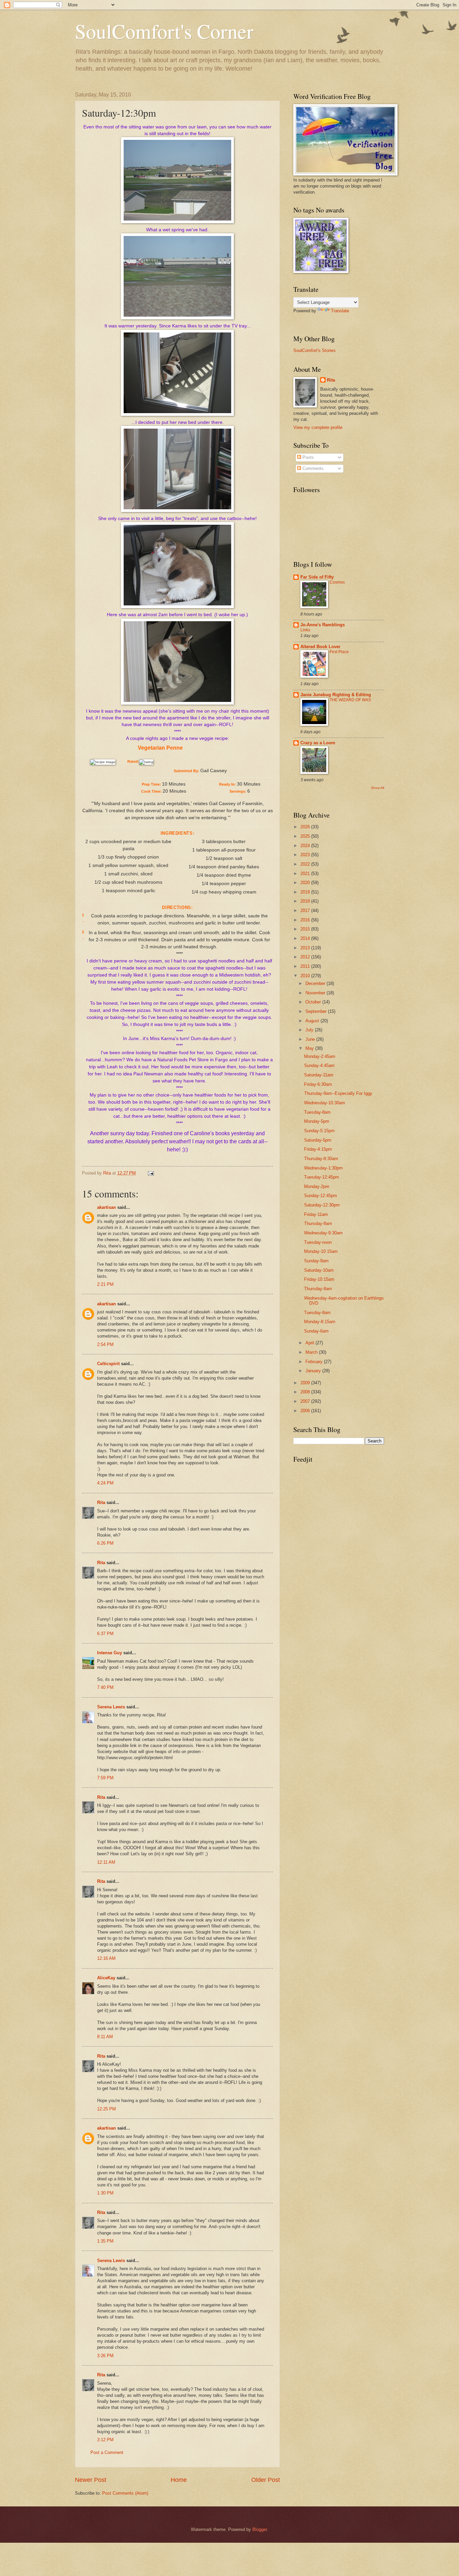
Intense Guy (110, 1653)
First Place (339, 652)
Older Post (266, 2480)
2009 (306, 1383)
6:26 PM (105, 1543)
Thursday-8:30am (321, 1159)
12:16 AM (106, 1958)
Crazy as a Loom (318, 743)
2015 (306, 929)
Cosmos (337, 582)
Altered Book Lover (320, 647)
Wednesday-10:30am (325, 1103)
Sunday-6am (316, 1331)
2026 (306, 827)
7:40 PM (105, 1687)
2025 (306, 836)
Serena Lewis (111, 1707)
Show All (378, 788)
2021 (306, 874)
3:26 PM (105, 2356)
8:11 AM (105, 2037)
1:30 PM (105, 2193)
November (316, 993)
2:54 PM (105, 1344)
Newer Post (91, 2480)
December (316, 983)
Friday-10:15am (319, 1279)
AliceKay (106, 1978)
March (312, 1352)
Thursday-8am (318, 1223)
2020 (306, 883)
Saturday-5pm (318, 1140)
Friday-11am (316, 1214)
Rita (101, 1502)
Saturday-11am (319, 1075)
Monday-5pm (317, 1121)
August (313, 1021)
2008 (306, 1392)
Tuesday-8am (317, 1112)
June (311, 1039)
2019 (306, 892)
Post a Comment (107, 2452)
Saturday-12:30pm (322, 1205)
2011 (306, 966)
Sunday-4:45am (319, 1065)
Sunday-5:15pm (319, 1131)
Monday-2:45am (320, 1056)
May (310, 1048)
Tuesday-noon (318, 1242)
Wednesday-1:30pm (323, 1168)
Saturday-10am (319, 1270)
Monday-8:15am (320, 1322)
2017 (306, 910)
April (310, 1343)
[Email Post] (151, 1173)
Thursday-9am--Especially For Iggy (338, 1093)
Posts (307, 457)
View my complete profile (318, 427)
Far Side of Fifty (317, 577)
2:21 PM (105, 1284)
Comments (312, 468)
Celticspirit (108, 1364)
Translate (340, 311)
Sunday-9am (316, 1261)
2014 (306, 938)
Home (179, 2480)
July (310, 1030)
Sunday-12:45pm (321, 1196)
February (315, 1362)
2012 (306, 957)
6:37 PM (105, 1634)
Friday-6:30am (318, 1084)
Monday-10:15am (321, 1251)
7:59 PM (105, 1778)
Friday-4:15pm (318, 1149)
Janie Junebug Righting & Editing (336, 695)
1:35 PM (105, 2241)
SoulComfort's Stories (315, 350)
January (314, 1371)
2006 (306, 1411)
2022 (306, 864)
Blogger (260, 2529)
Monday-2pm (317, 1186)
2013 (306, 948)
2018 (306, 901)
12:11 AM (106, 1862)
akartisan (107, 1207)
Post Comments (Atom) (125, 2493)
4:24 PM (105, 1483)
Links (305, 630)
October (314, 1002)
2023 (306, 855)
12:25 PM (107, 2109)
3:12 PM (105, 2440)
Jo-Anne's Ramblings (323, 625)
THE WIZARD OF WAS (350, 700)
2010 (306, 976)
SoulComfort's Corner (164, 31)
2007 (306, 1401)
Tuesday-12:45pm (322, 1177)
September (317, 1011)
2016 (306, 920)
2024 (306, 846)
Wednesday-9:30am (323, 1233)
